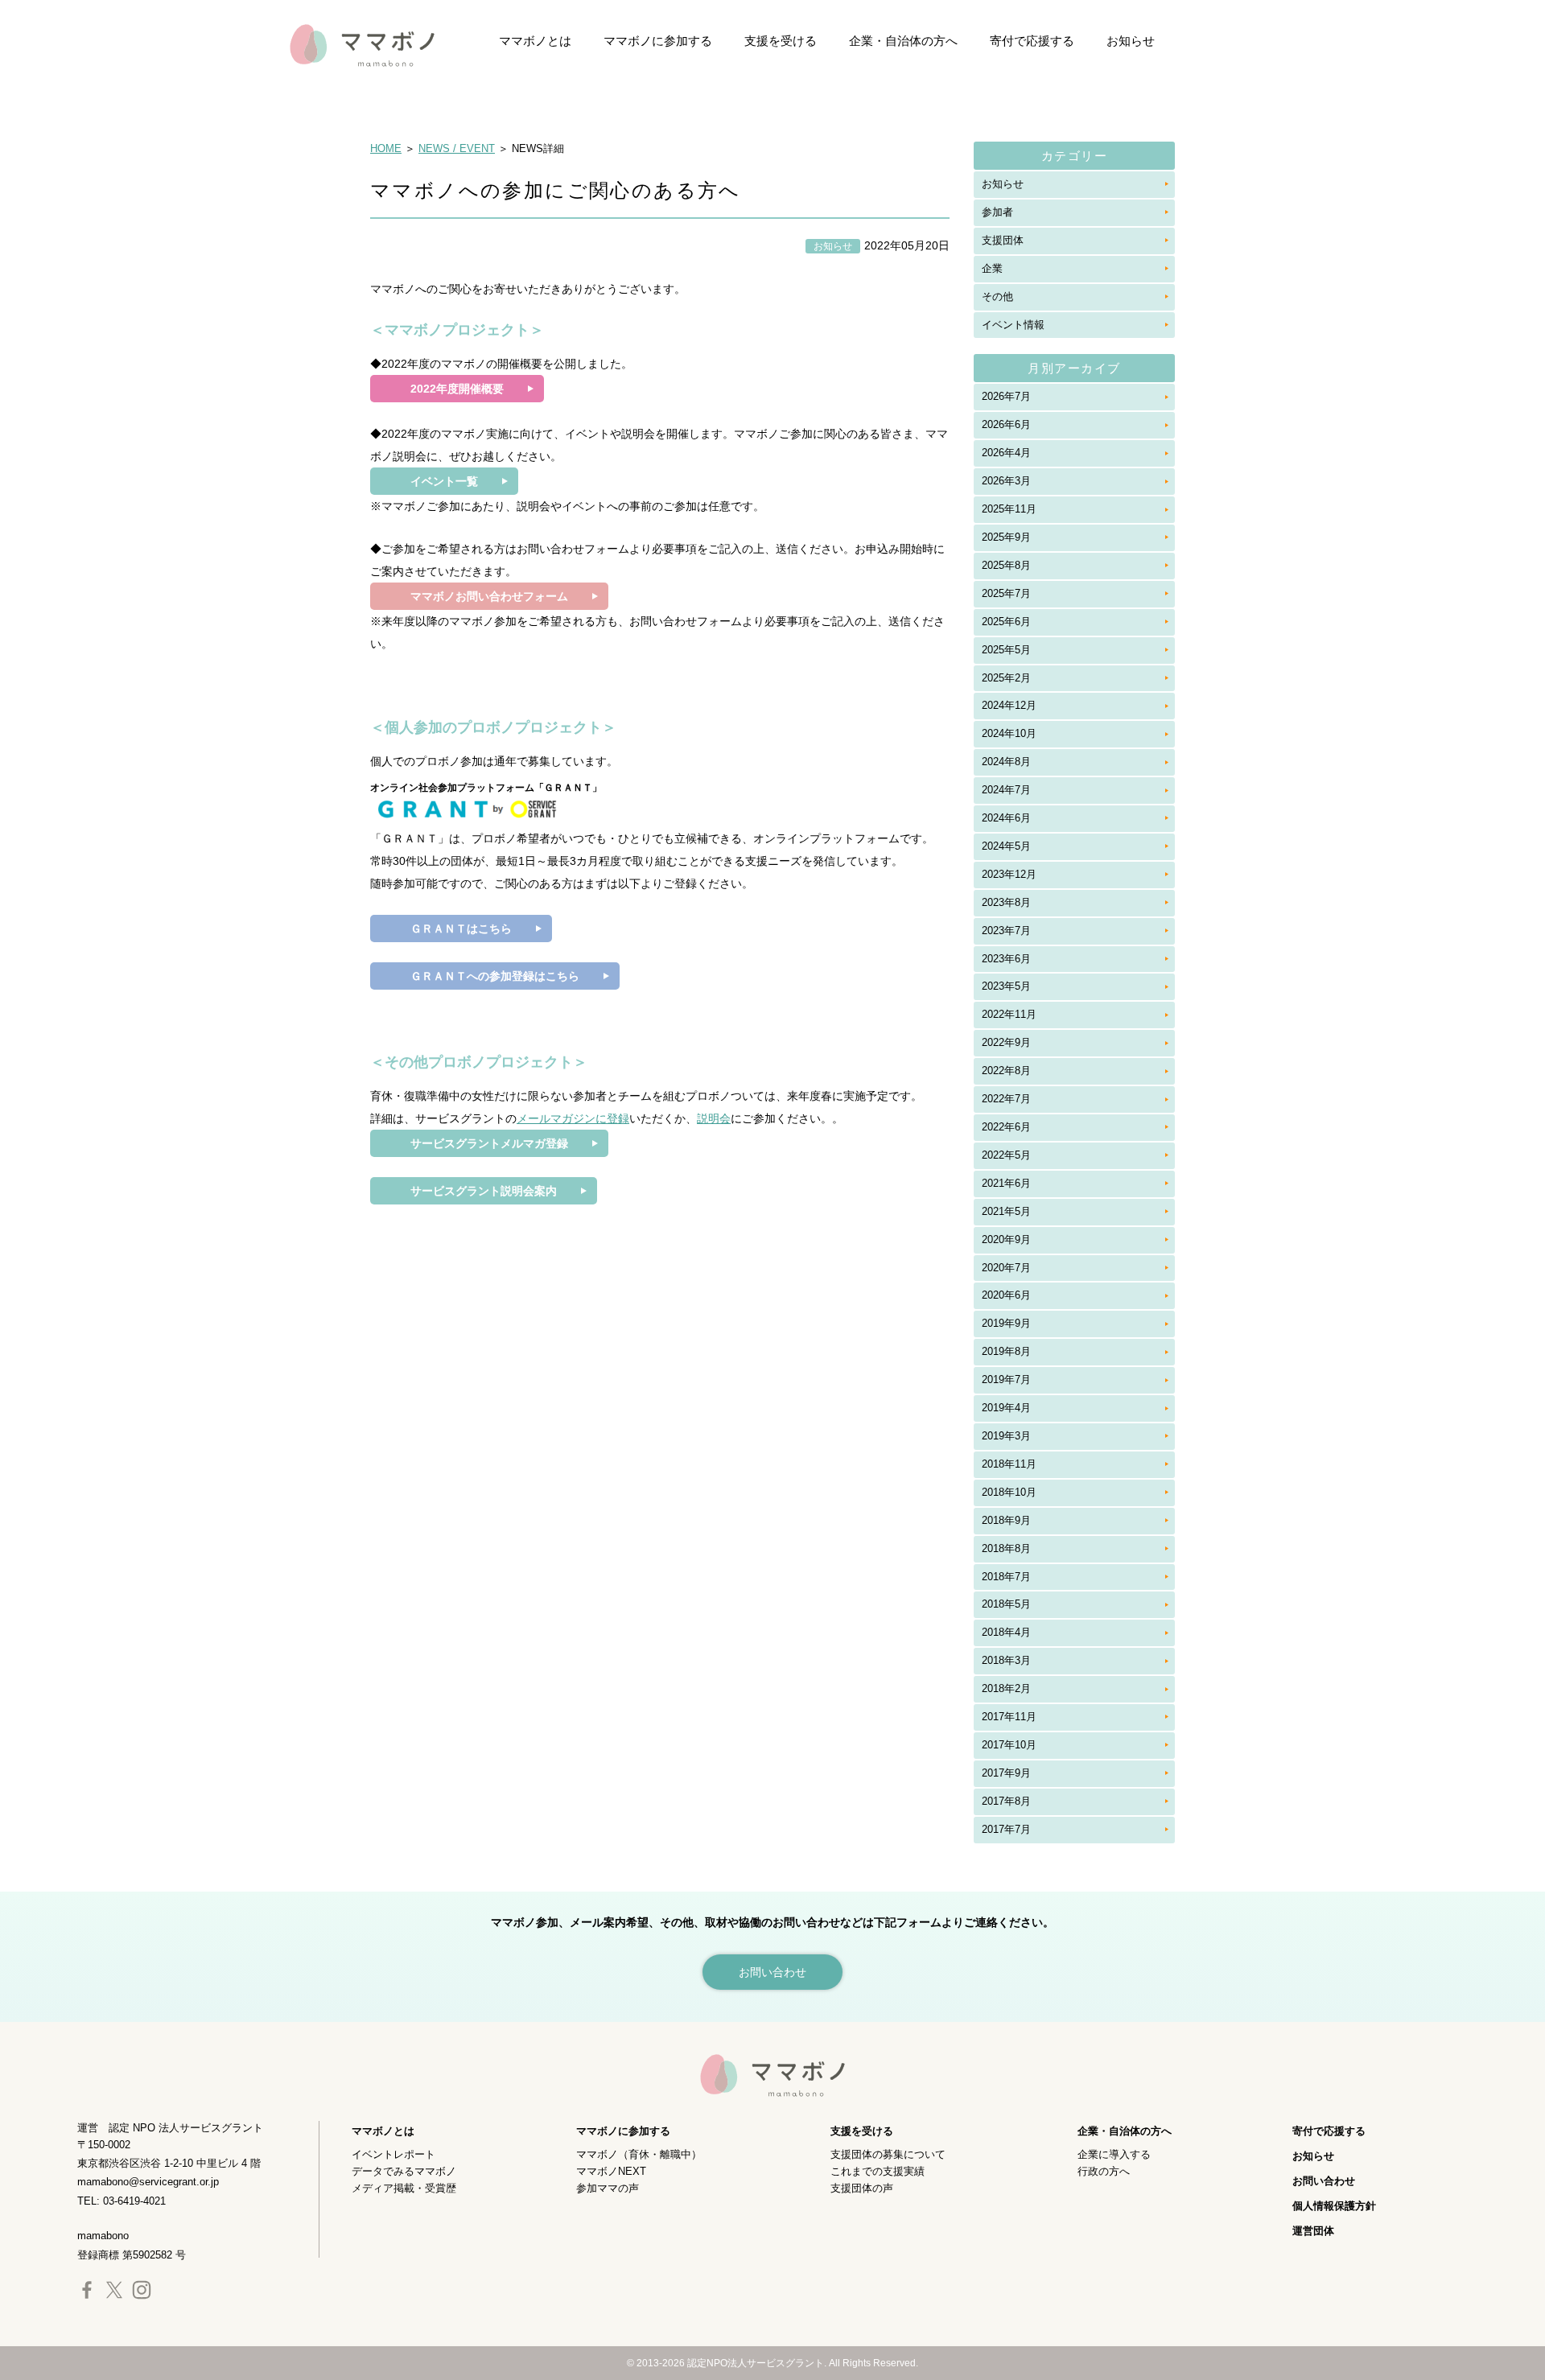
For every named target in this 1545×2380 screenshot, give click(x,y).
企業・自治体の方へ (903, 41)
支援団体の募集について (888, 2154)
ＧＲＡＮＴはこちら (461, 929)
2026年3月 (1006, 481)
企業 (992, 268)
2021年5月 (1006, 1211)
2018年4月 (1006, 1632)
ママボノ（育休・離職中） (639, 2154)
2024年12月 (1009, 705)
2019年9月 (1006, 1323)
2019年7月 (1006, 1379)
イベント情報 (1013, 325)
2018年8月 (1006, 1548)
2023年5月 (1006, 986)
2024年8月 (1006, 762)
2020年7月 (1006, 1268)
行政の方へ (1104, 2171)
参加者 (997, 212)
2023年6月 (1006, 959)
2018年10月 (1009, 1492)
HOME (386, 148)
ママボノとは (535, 41)
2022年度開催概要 (457, 389)
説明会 (714, 1118)
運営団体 (1313, 2231)
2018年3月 (1006, 1660)
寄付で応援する (1032, 41)
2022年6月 (1006, 1127)
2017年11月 (1009, 1717)
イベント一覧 (444, 481)
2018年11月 (1009, 1464)
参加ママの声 (608, 2188)
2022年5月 (1006, 1155)
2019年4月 (1006, 1408)
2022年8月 (1006, 1071)
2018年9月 (1006, 1520)
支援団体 (1003, 240)
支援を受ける (781, 41)
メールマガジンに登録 (573, 1118)
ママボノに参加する (658, 41)
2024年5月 (1006, 846)
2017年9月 (1006, 1773)
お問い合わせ (1324, 2181)
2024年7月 (1006, 790)
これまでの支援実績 (878, 2171)
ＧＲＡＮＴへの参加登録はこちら (495, 976)
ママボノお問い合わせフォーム (489, 596)
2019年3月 (1006, 1436)
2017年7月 (1006, 1829)
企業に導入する (1114, 2154)
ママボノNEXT (611, 2171)
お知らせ (1131, 41)
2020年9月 (1006, 1239)
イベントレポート (393, 2154)
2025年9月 (1006, 537)
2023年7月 (1006, 931)
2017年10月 (1009, 1745)
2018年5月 (1006, 1604)
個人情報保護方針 (1334, 2206)
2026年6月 (1006, 424)
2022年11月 (1009, 1014)
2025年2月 (1006, 678)
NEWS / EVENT (457, 148)
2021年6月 (1006, 1183)
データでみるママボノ (404, 2171)
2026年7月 (1006, 396)
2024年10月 (1009, 733)
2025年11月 (1009, 509)
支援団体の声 (862, 2188)
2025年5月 (1006, 650)
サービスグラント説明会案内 (484, 1191)
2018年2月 (1006, 1688)
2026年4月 (1006, 453)
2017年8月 (1006, 1801)
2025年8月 (1006, 565)
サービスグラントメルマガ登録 (489, 1143)
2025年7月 (1006, 593)
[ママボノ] (346, 44)
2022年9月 (1006, 1042)
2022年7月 (1006, 1099)
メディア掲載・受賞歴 (404, 2188)
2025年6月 (1006, 622)
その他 (997, 296)
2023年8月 (1006, 902)
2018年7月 (1006, 1577)
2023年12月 (1009, 874)
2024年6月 (1006, 818)
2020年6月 (1006, 1295)
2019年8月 (1006, 1351)
